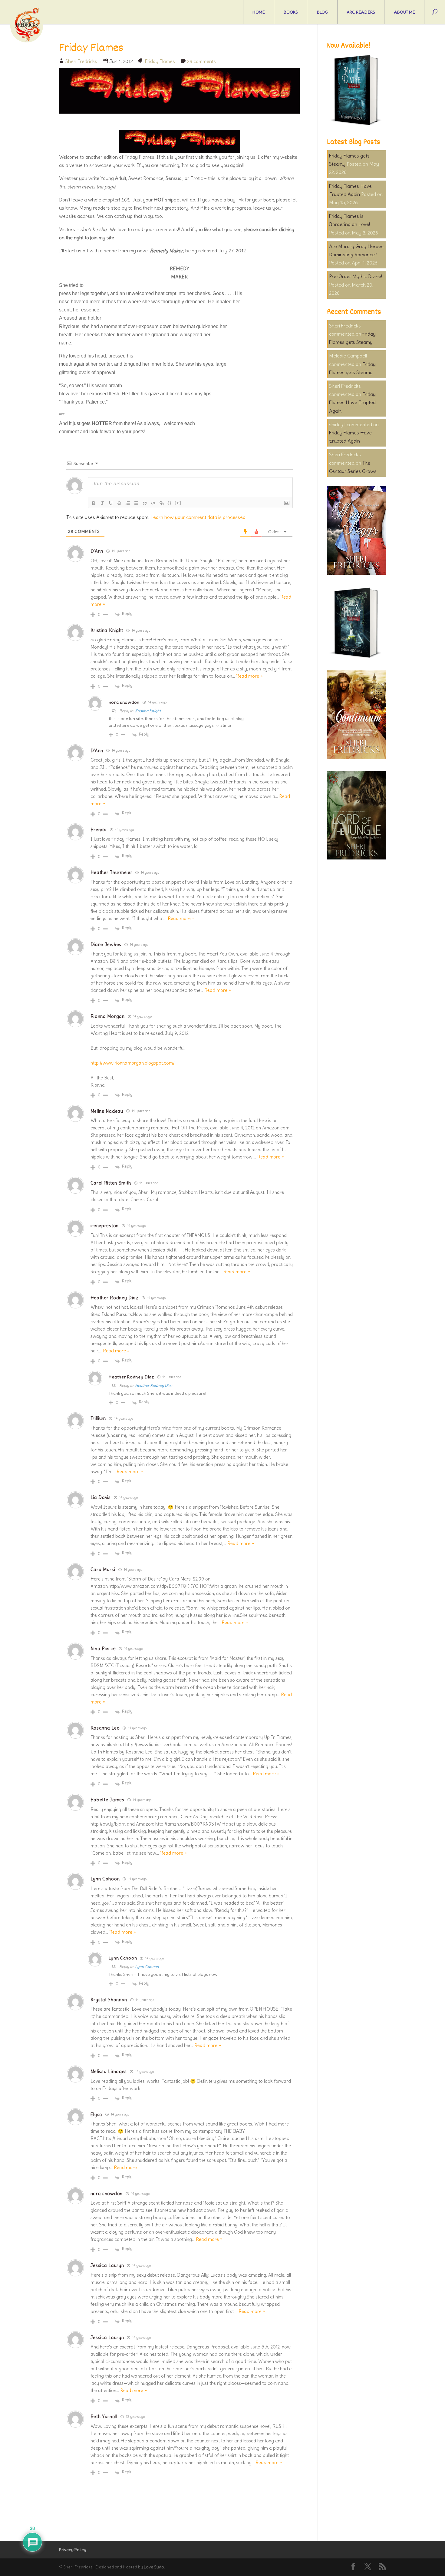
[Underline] (111, 503)
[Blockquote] (145, 503)
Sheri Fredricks (81, 61)
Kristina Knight (148, 711)
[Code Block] (153, 503)
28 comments (201, 61)
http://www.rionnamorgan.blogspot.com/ (133, 1063)
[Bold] (94, 503)
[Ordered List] (128, 503)
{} (170, 503)
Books (291, 12)
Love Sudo (154, 2567)
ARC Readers (361, 12)
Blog (322, 12)
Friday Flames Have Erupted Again (352, 402)
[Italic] (102, 503)
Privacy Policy (73, 2550)
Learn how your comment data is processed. (198, 517)
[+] (178, 503)
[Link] (162, 503)
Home (259, 12)
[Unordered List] (136, 503)
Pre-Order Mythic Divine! (356, 276)
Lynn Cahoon (147, 1967)
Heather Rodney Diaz (154, 1386)
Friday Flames (160, 61)
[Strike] (119, 503)
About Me (404, 12)
